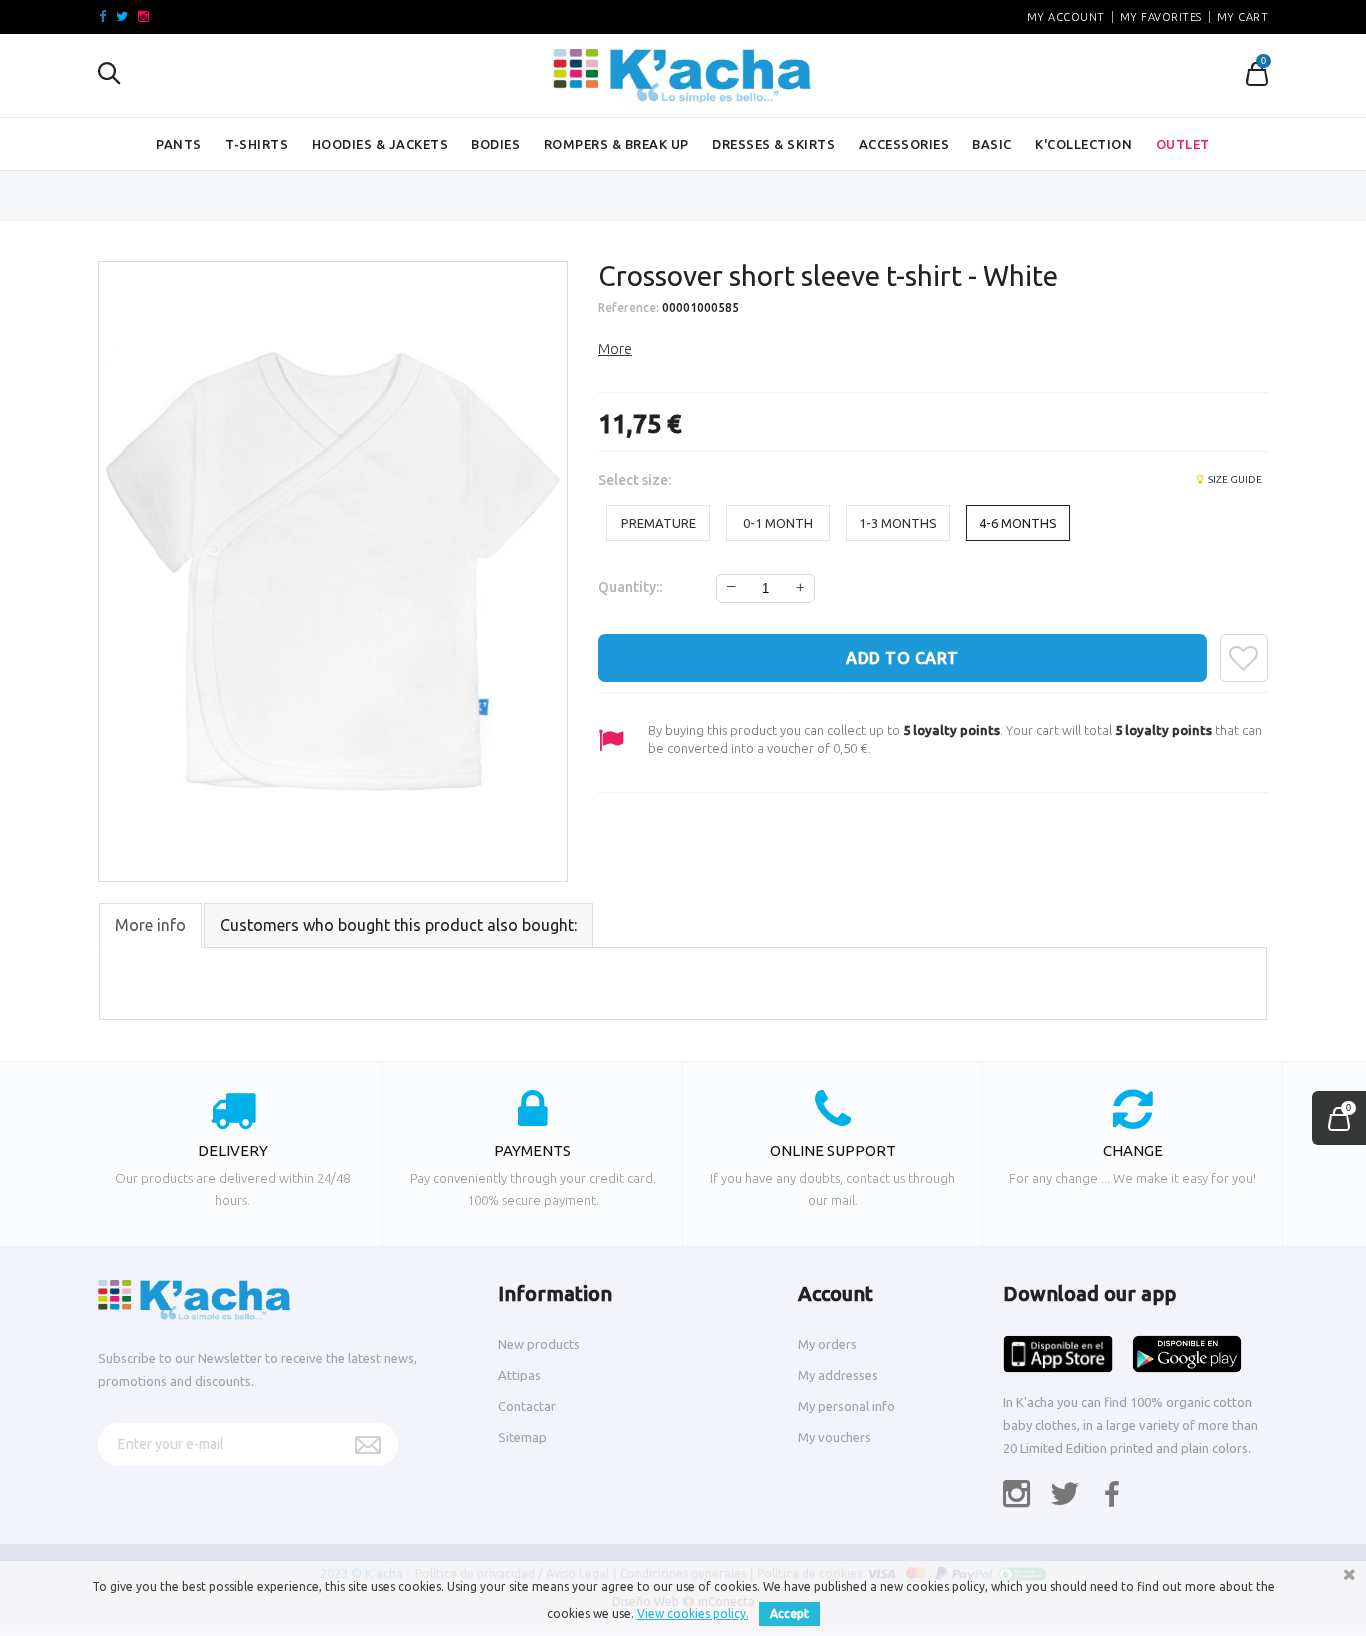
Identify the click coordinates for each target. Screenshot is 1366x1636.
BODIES (495, 144)
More (615, 349)
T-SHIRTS (256, 144)
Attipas (519, 1375)
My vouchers (834, 1437)
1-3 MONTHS (898, 523)
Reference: (628, 307)
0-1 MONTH (778, 523)
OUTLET (1183, 144)
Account (835, 1293)
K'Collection (1083, 144)
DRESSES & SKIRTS (773, 144)
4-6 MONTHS (1018, 523)
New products (539, 1344)
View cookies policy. (693, 1613)
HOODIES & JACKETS (380, 144)
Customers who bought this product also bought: (398, 925)
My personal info (846, 1406)
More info (150, 925)
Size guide (1234, 479)
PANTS (179, 144)
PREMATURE (658, 523)
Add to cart (902, 658)
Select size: (636, 480)
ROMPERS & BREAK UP (616, 144)
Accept (789, 1613)
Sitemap (522, 1437)
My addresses (838, 1375)
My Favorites (1161, 17)
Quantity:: (630, 587)
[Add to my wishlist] (1244, 658)
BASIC (992, 144)
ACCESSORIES (904, 144)
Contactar (527, 1406)
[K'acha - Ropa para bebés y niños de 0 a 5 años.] (683, 76)
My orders (827, 1344)
